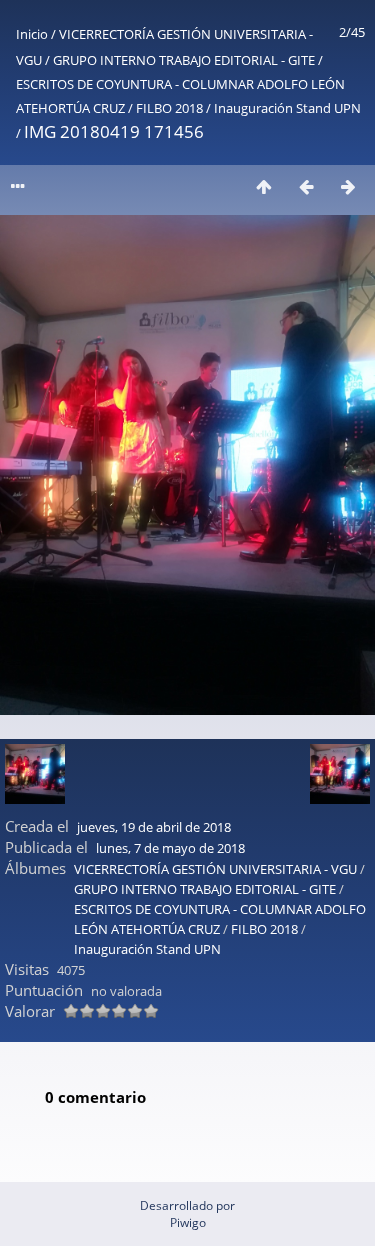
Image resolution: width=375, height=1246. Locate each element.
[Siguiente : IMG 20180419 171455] (348, 186)
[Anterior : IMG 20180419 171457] (306, 186)
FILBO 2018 (169, 108)
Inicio (32, 34)
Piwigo (188, 1222)
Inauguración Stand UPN (287, 108)
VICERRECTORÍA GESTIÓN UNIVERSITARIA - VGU (215, 869)
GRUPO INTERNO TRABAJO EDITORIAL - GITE (184, 60)
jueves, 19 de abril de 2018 (154, 827)
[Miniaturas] (264, 186)
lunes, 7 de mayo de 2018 (170, 848)
